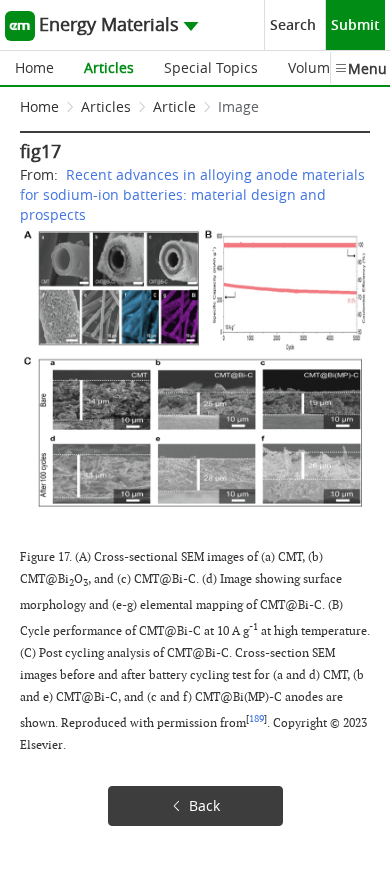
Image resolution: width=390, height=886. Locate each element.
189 (256, 719)
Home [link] (39, 106)
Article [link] (174, 106)
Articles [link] (106, 106)
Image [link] (238, 106)
